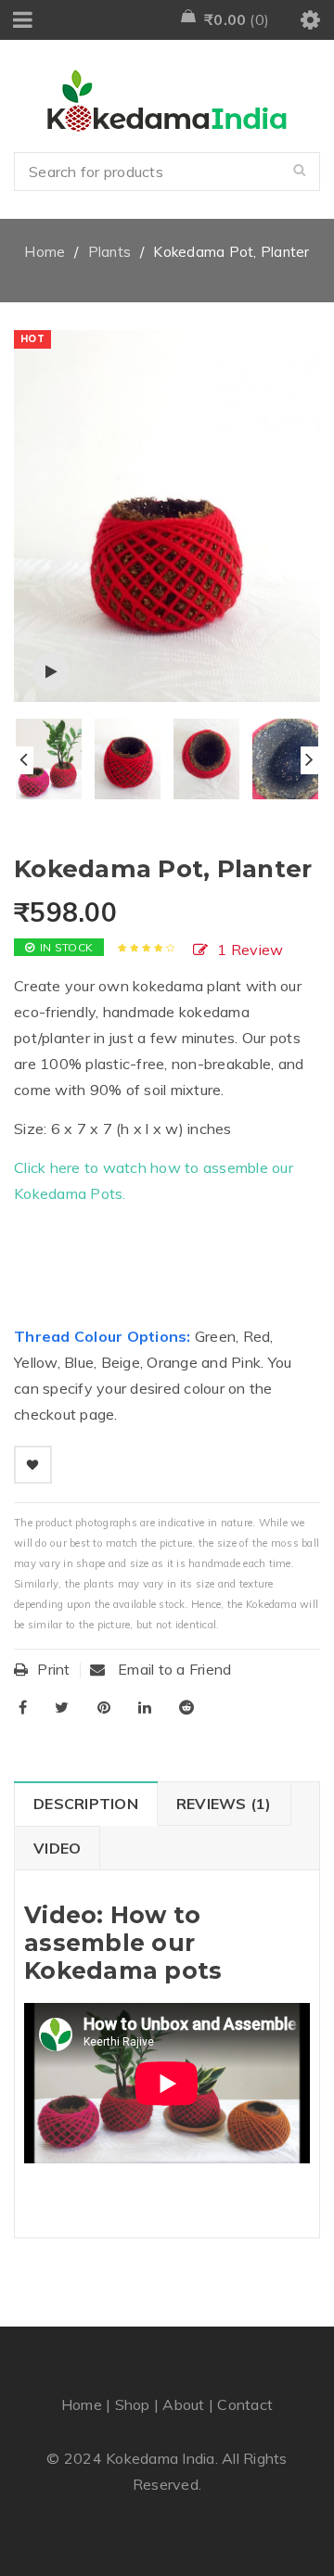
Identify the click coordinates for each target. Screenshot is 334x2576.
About (183, 2404)
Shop (133, 2404)
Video (57, 1848)
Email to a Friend (173, 1669)
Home (45, 252)
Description (86, 1804)
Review (250, 950)
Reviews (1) (224, 1804)
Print (53, 1669)
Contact (245, 2404)
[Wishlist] (33, 1465)
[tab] (85, 1804)
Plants (110, 252)
